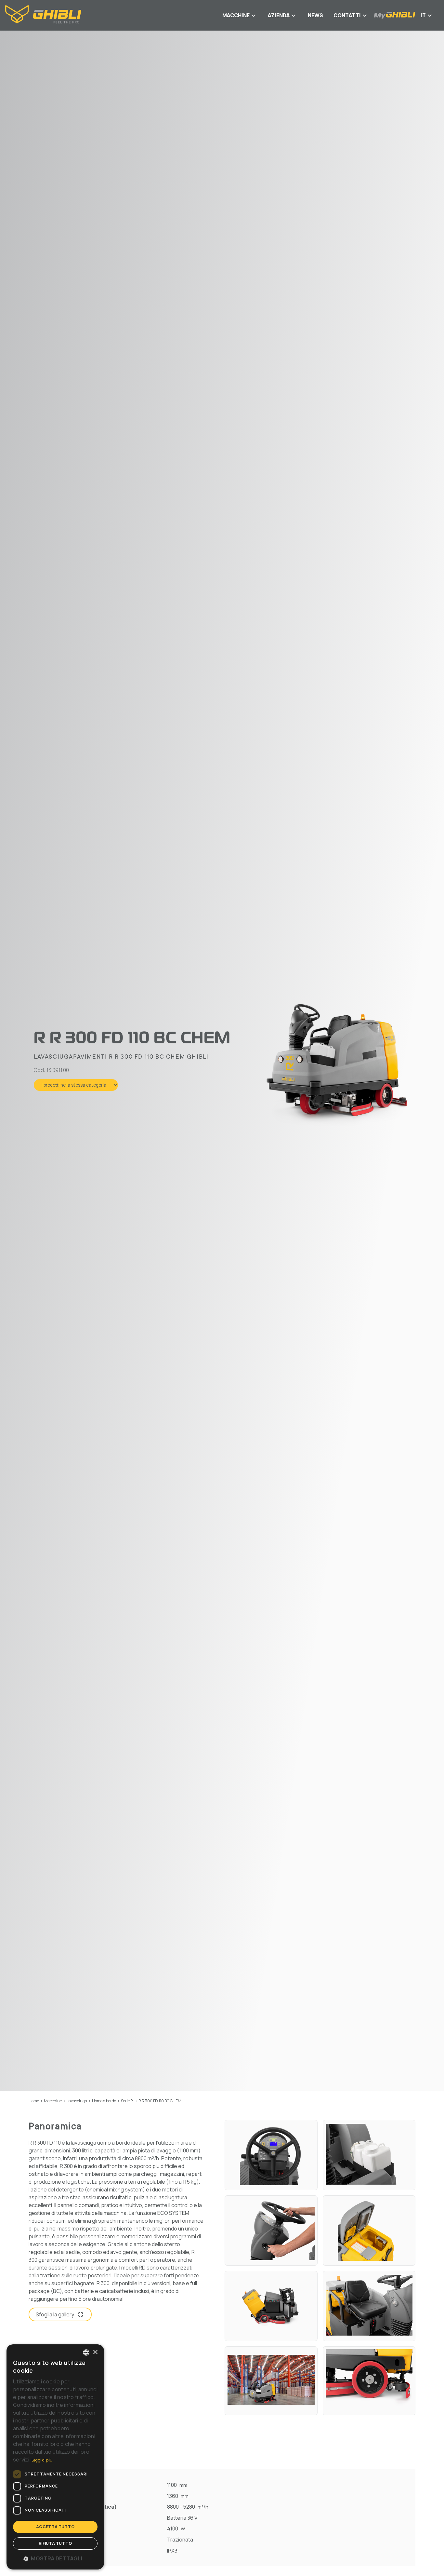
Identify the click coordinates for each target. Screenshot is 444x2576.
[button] (55, 2558)
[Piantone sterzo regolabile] (271, 2230)
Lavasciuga (77, 2101)
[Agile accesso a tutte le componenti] (271, 2306)
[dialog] (55, 2457)
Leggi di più (42, 2460)
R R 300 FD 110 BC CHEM (160, 2101)
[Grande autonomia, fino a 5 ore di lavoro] (271, 2381)
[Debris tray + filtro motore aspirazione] (369, 2230)
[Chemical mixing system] (369, 2155)
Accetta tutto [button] (55, 2527)
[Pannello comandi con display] (271, 2155)
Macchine (53, 2101)
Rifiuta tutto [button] (55, 2543)
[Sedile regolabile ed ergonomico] (369, 2306)
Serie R (127, 2101)
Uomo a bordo (104, 2101)
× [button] (95, 2352)
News (315, 15)
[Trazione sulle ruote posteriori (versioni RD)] (369, 2381)
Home (34, 2101)
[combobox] (86, 2352)
